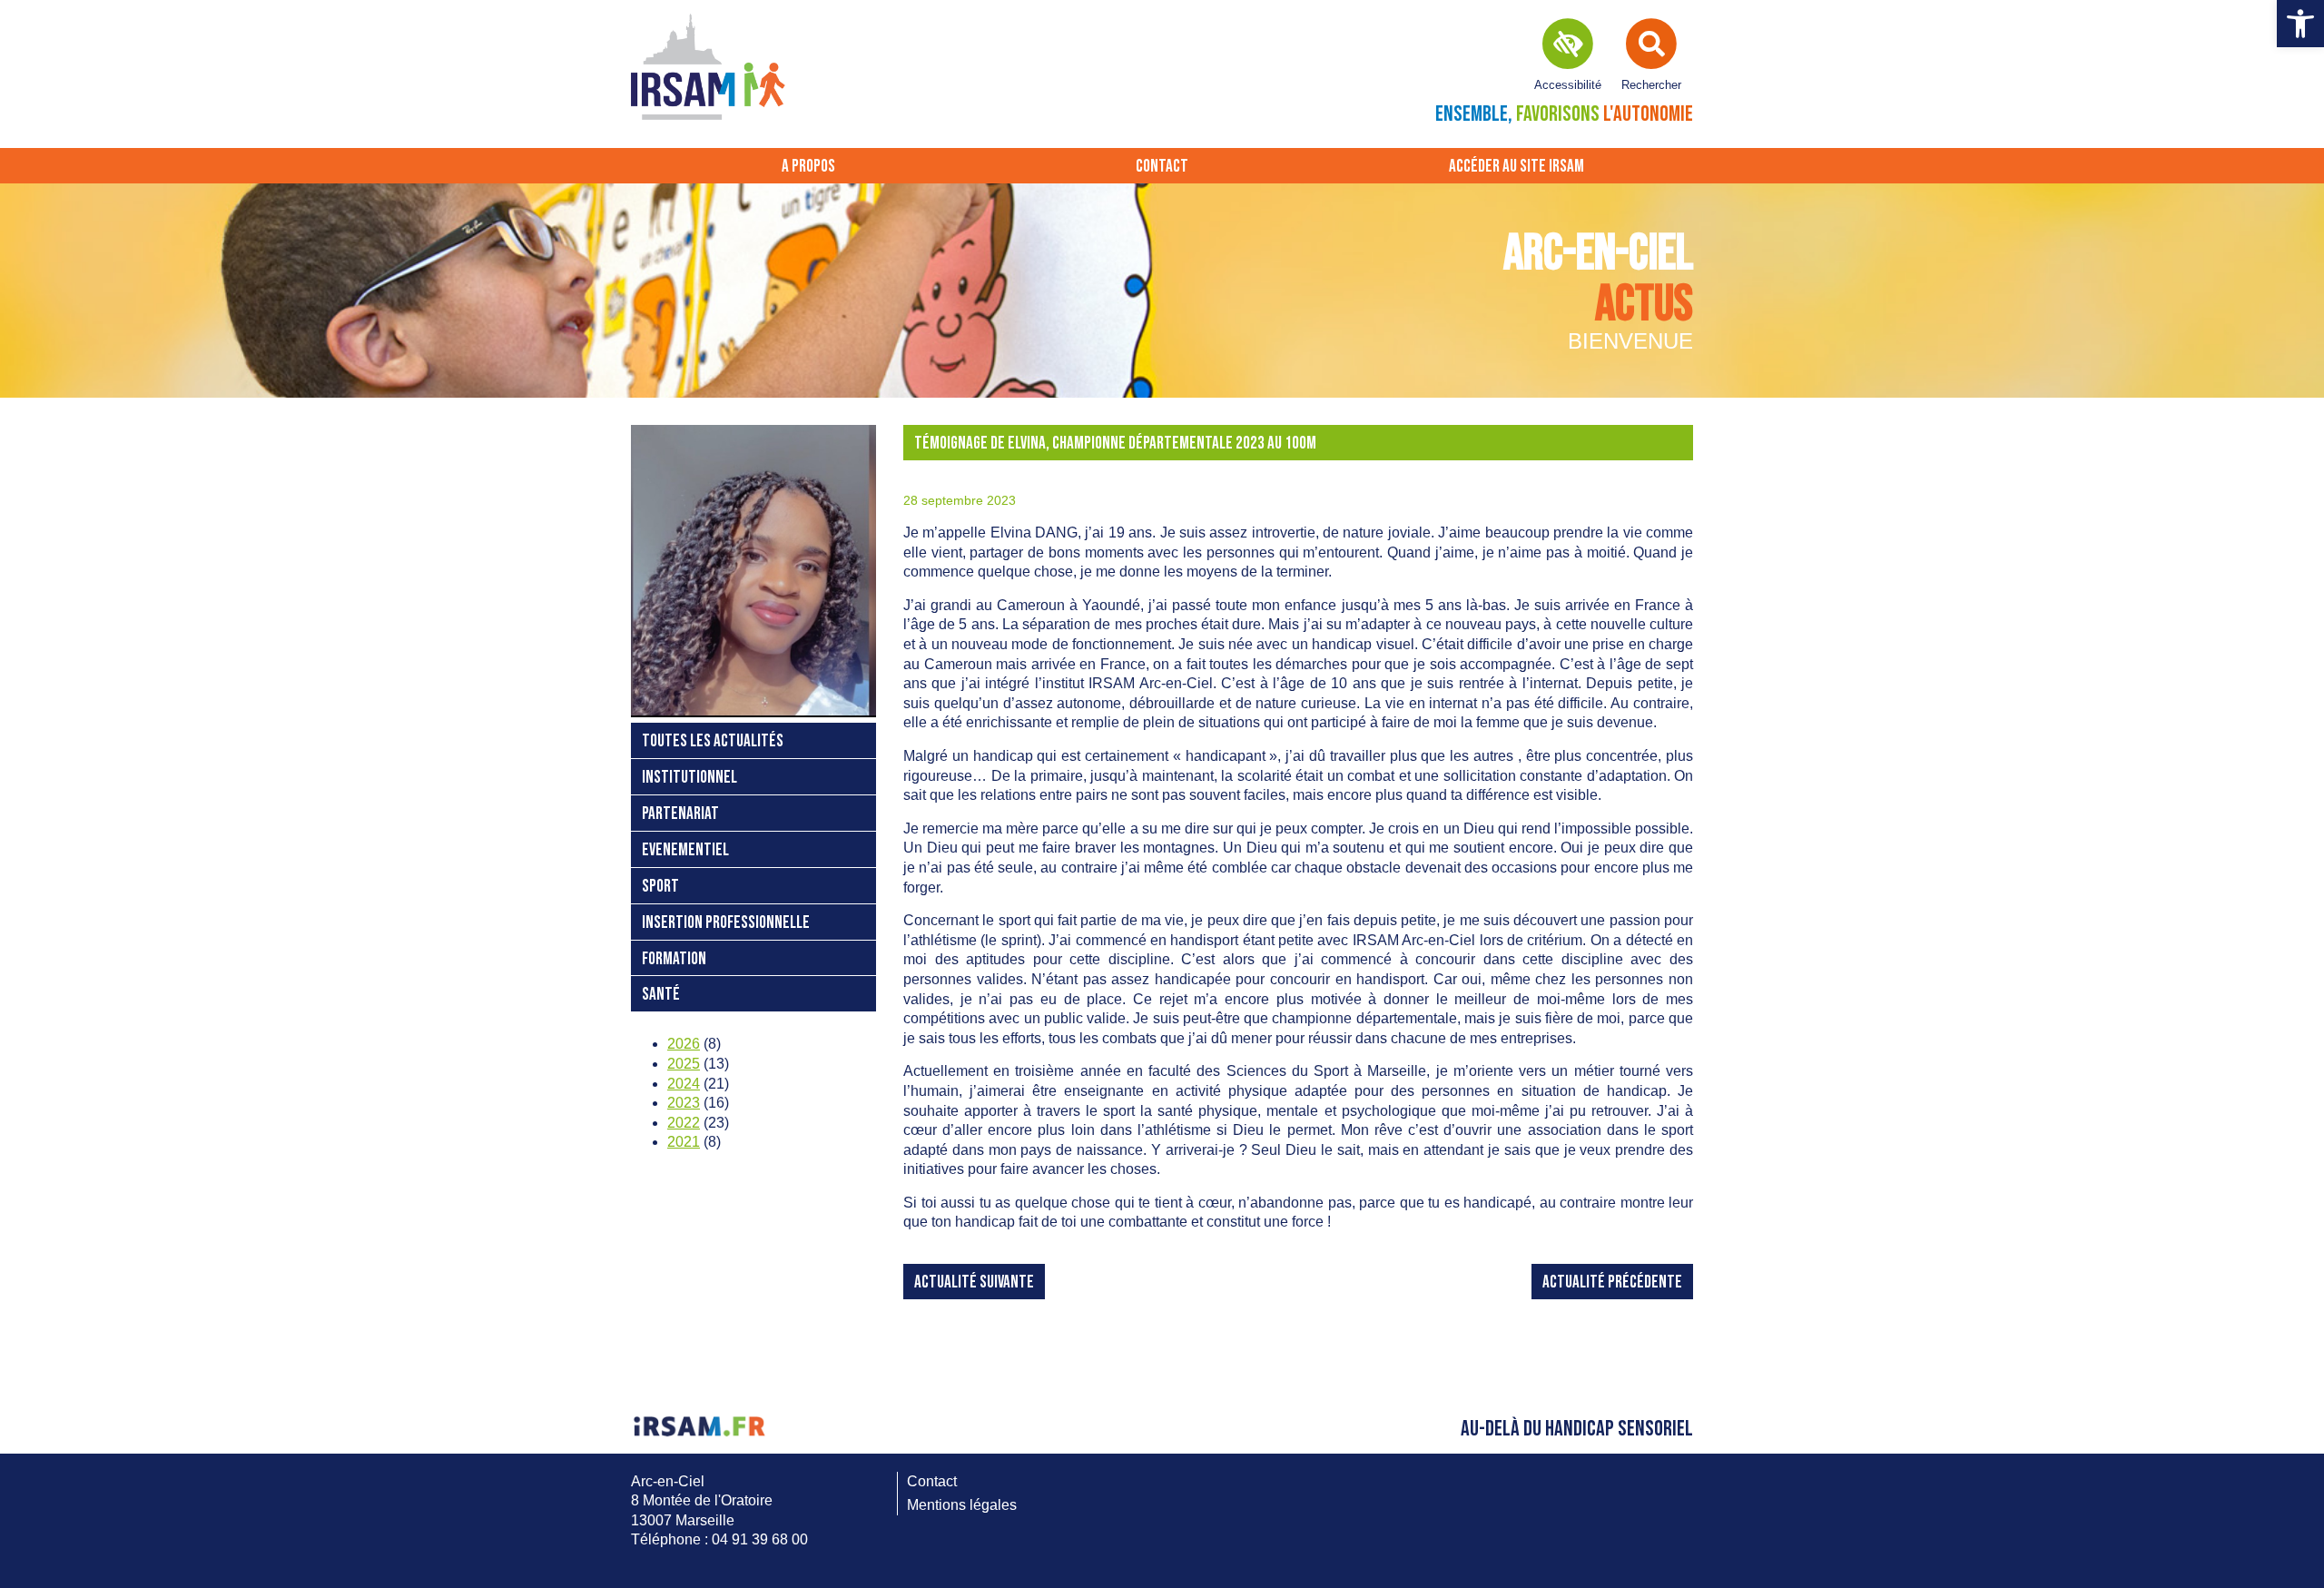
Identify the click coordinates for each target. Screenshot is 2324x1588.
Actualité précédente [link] (1612, 1282)
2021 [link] (684, 1142)
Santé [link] (661, 995)
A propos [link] (808, 167)
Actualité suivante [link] (974, 1282)
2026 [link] (684, 1044)
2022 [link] (684, 1123)
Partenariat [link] (680, 814)
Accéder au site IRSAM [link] (1517, 167)
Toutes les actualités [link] (713, 741)
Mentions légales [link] (962, 1505)
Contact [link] (1162, 167)
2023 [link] (684, 1103)
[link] (2300, 24)
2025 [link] (684, 1064)
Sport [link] (660, 887)
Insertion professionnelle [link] (726, 923)
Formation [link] (674, 959)
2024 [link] (684, 1084)
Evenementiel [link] (685, 850)
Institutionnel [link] (689, 778)
